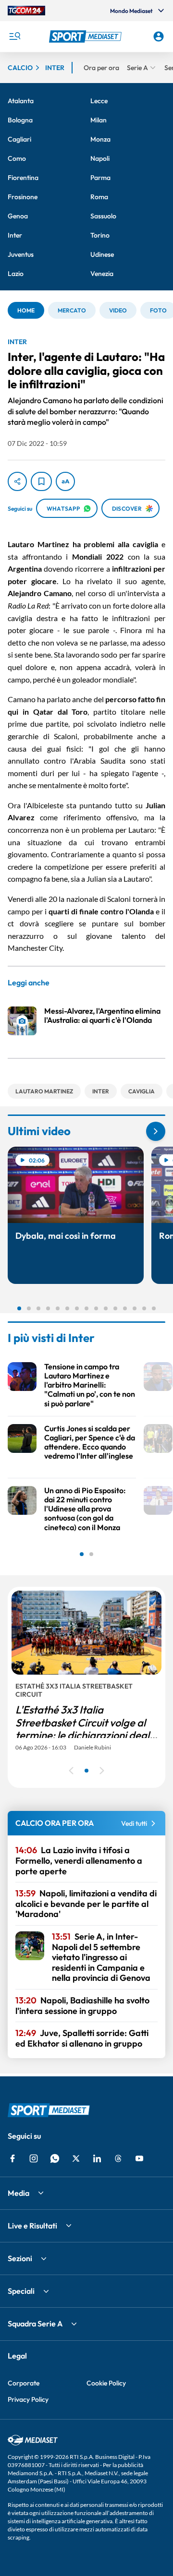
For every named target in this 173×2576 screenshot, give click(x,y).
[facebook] (12, 2158)
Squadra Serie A (35, 2324)
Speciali (21, 2291)
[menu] (14, 36)
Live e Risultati (32, 2226)
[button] (86, 36)
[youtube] (139, 2158)
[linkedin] (97, 2158)
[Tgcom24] (26, 11)
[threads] (118, 2158)
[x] (76, 2158)
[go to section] (156, 1131)
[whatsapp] (55, 2158)
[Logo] (86, 36)
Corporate (24, 2383)
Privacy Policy (28, 2399)
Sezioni (20, 2258)
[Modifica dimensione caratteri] (65, 481)
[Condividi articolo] (17, 481)
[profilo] (159, 36)
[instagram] (34, 2158)
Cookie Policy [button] (106, 2383)
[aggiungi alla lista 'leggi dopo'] (41, 481)
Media (19, 2193)
